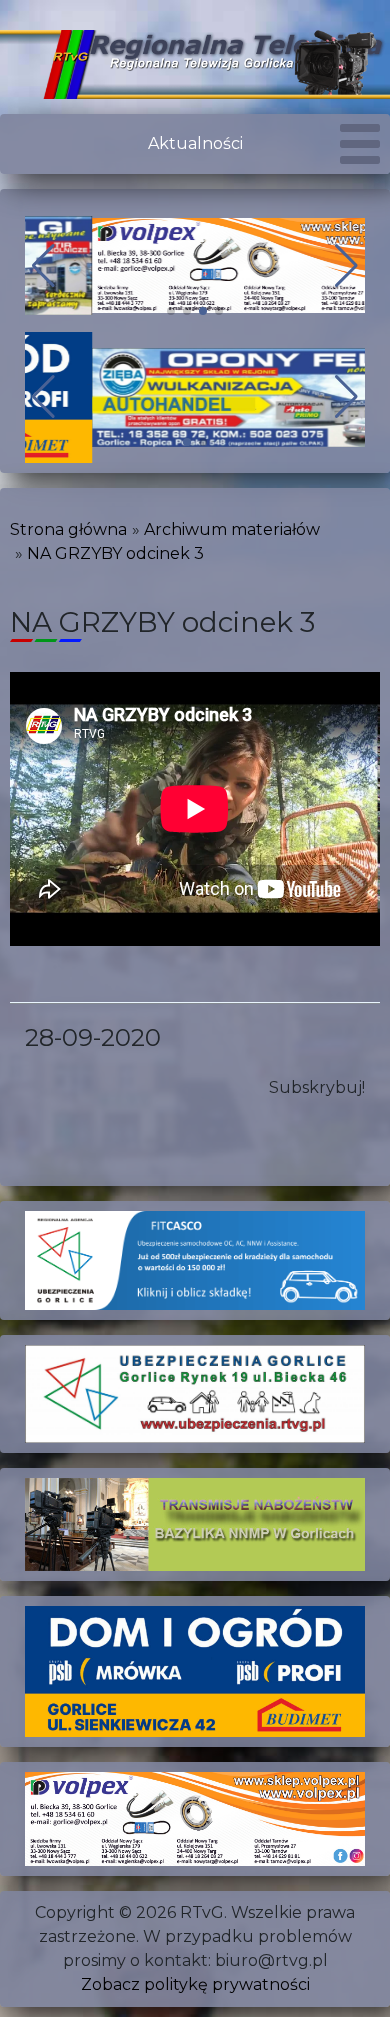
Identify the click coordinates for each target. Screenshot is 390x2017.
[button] (171, 311)
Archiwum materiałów (232, 529)
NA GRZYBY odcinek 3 (115, 553)
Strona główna (68, 529)
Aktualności (195, 143)
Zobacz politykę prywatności (195, 1984)
